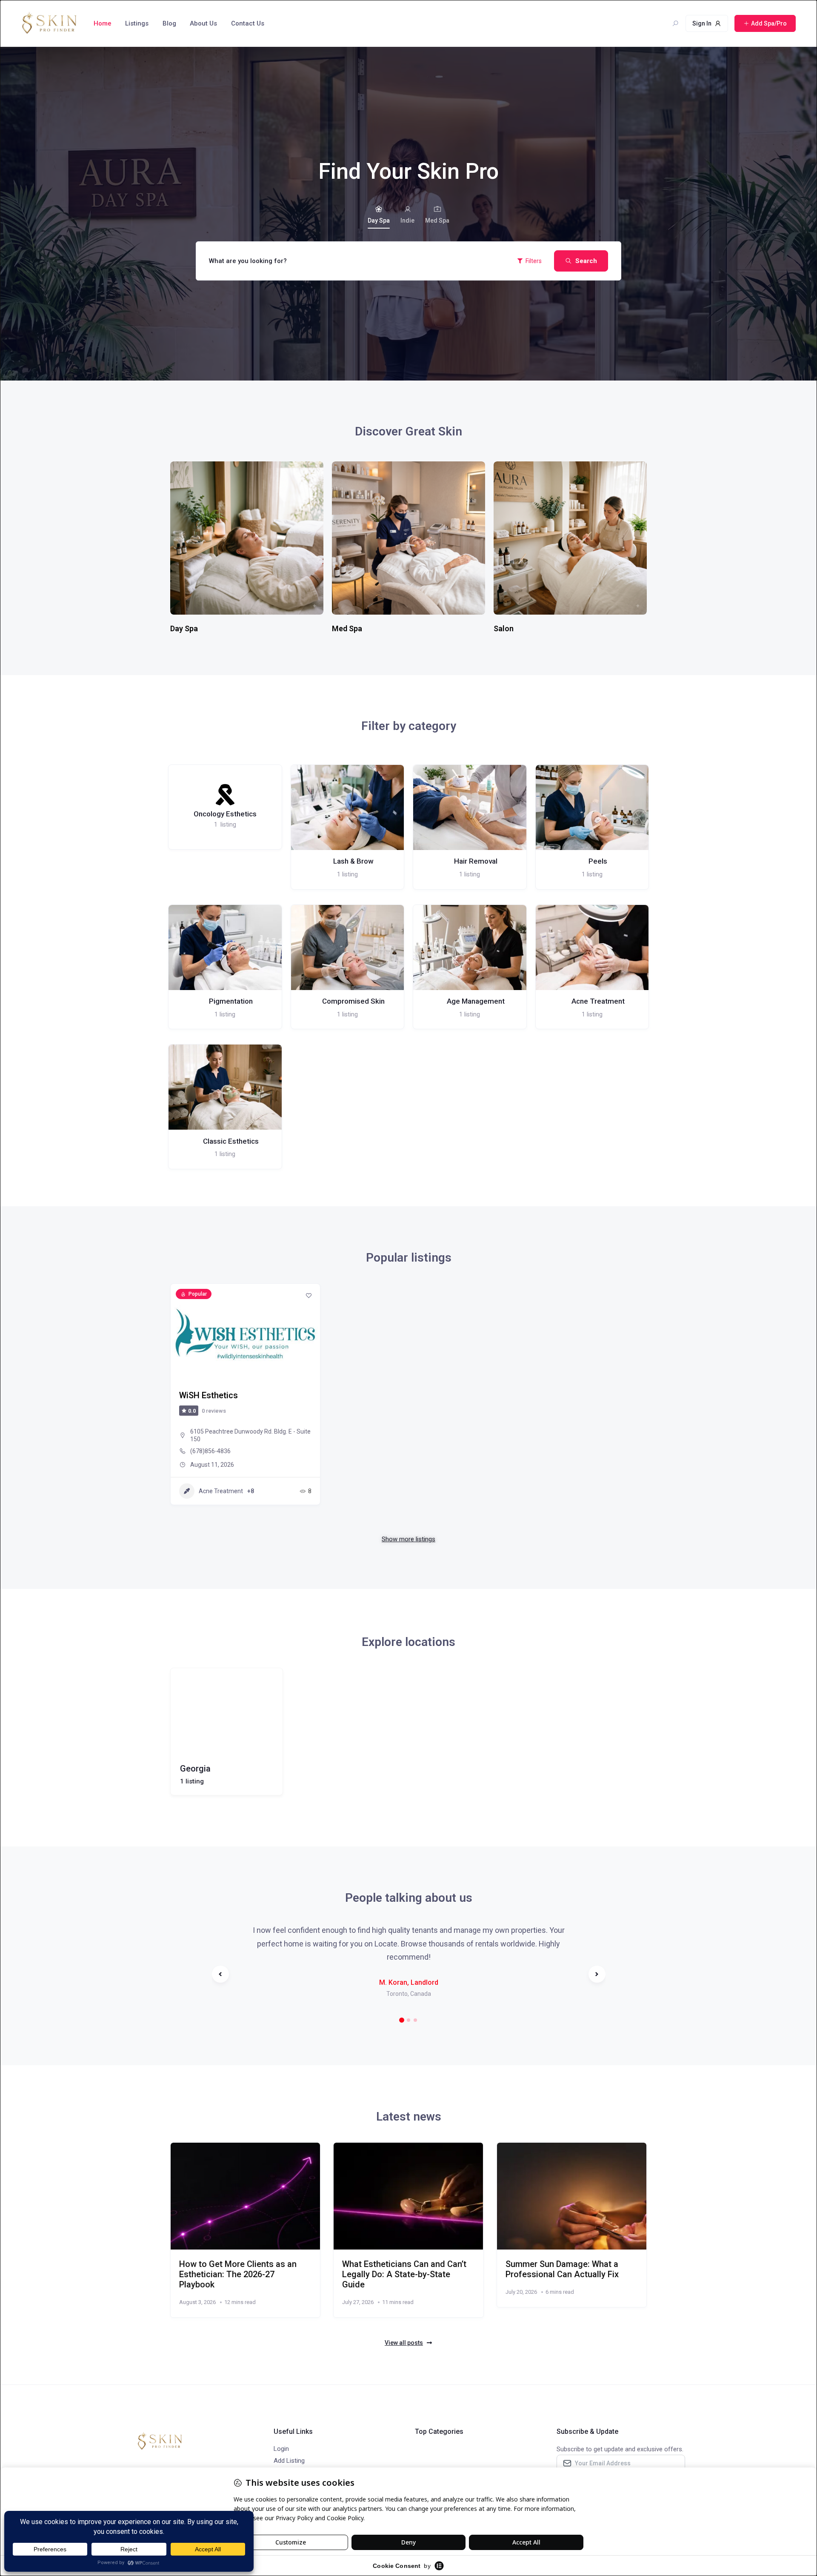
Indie (407, 220)
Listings (137, 23)
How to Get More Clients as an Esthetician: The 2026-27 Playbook (238, 2274)
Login (281, 2449)
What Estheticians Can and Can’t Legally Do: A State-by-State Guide (404, 2274)
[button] (402, 2020)
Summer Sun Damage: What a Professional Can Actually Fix (562, 2269)
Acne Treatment (221, 1491)
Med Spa (437, 220)
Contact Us (248, 23)
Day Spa (379, 220)
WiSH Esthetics (209, 1395)
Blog (169, 23)
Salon (504, 628)
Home (103, 23)
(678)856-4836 (210, 1451)
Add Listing (289, 2461)
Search (586, 261)
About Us (203, 23)
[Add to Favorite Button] (309, 1295)
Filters (534, 261)
